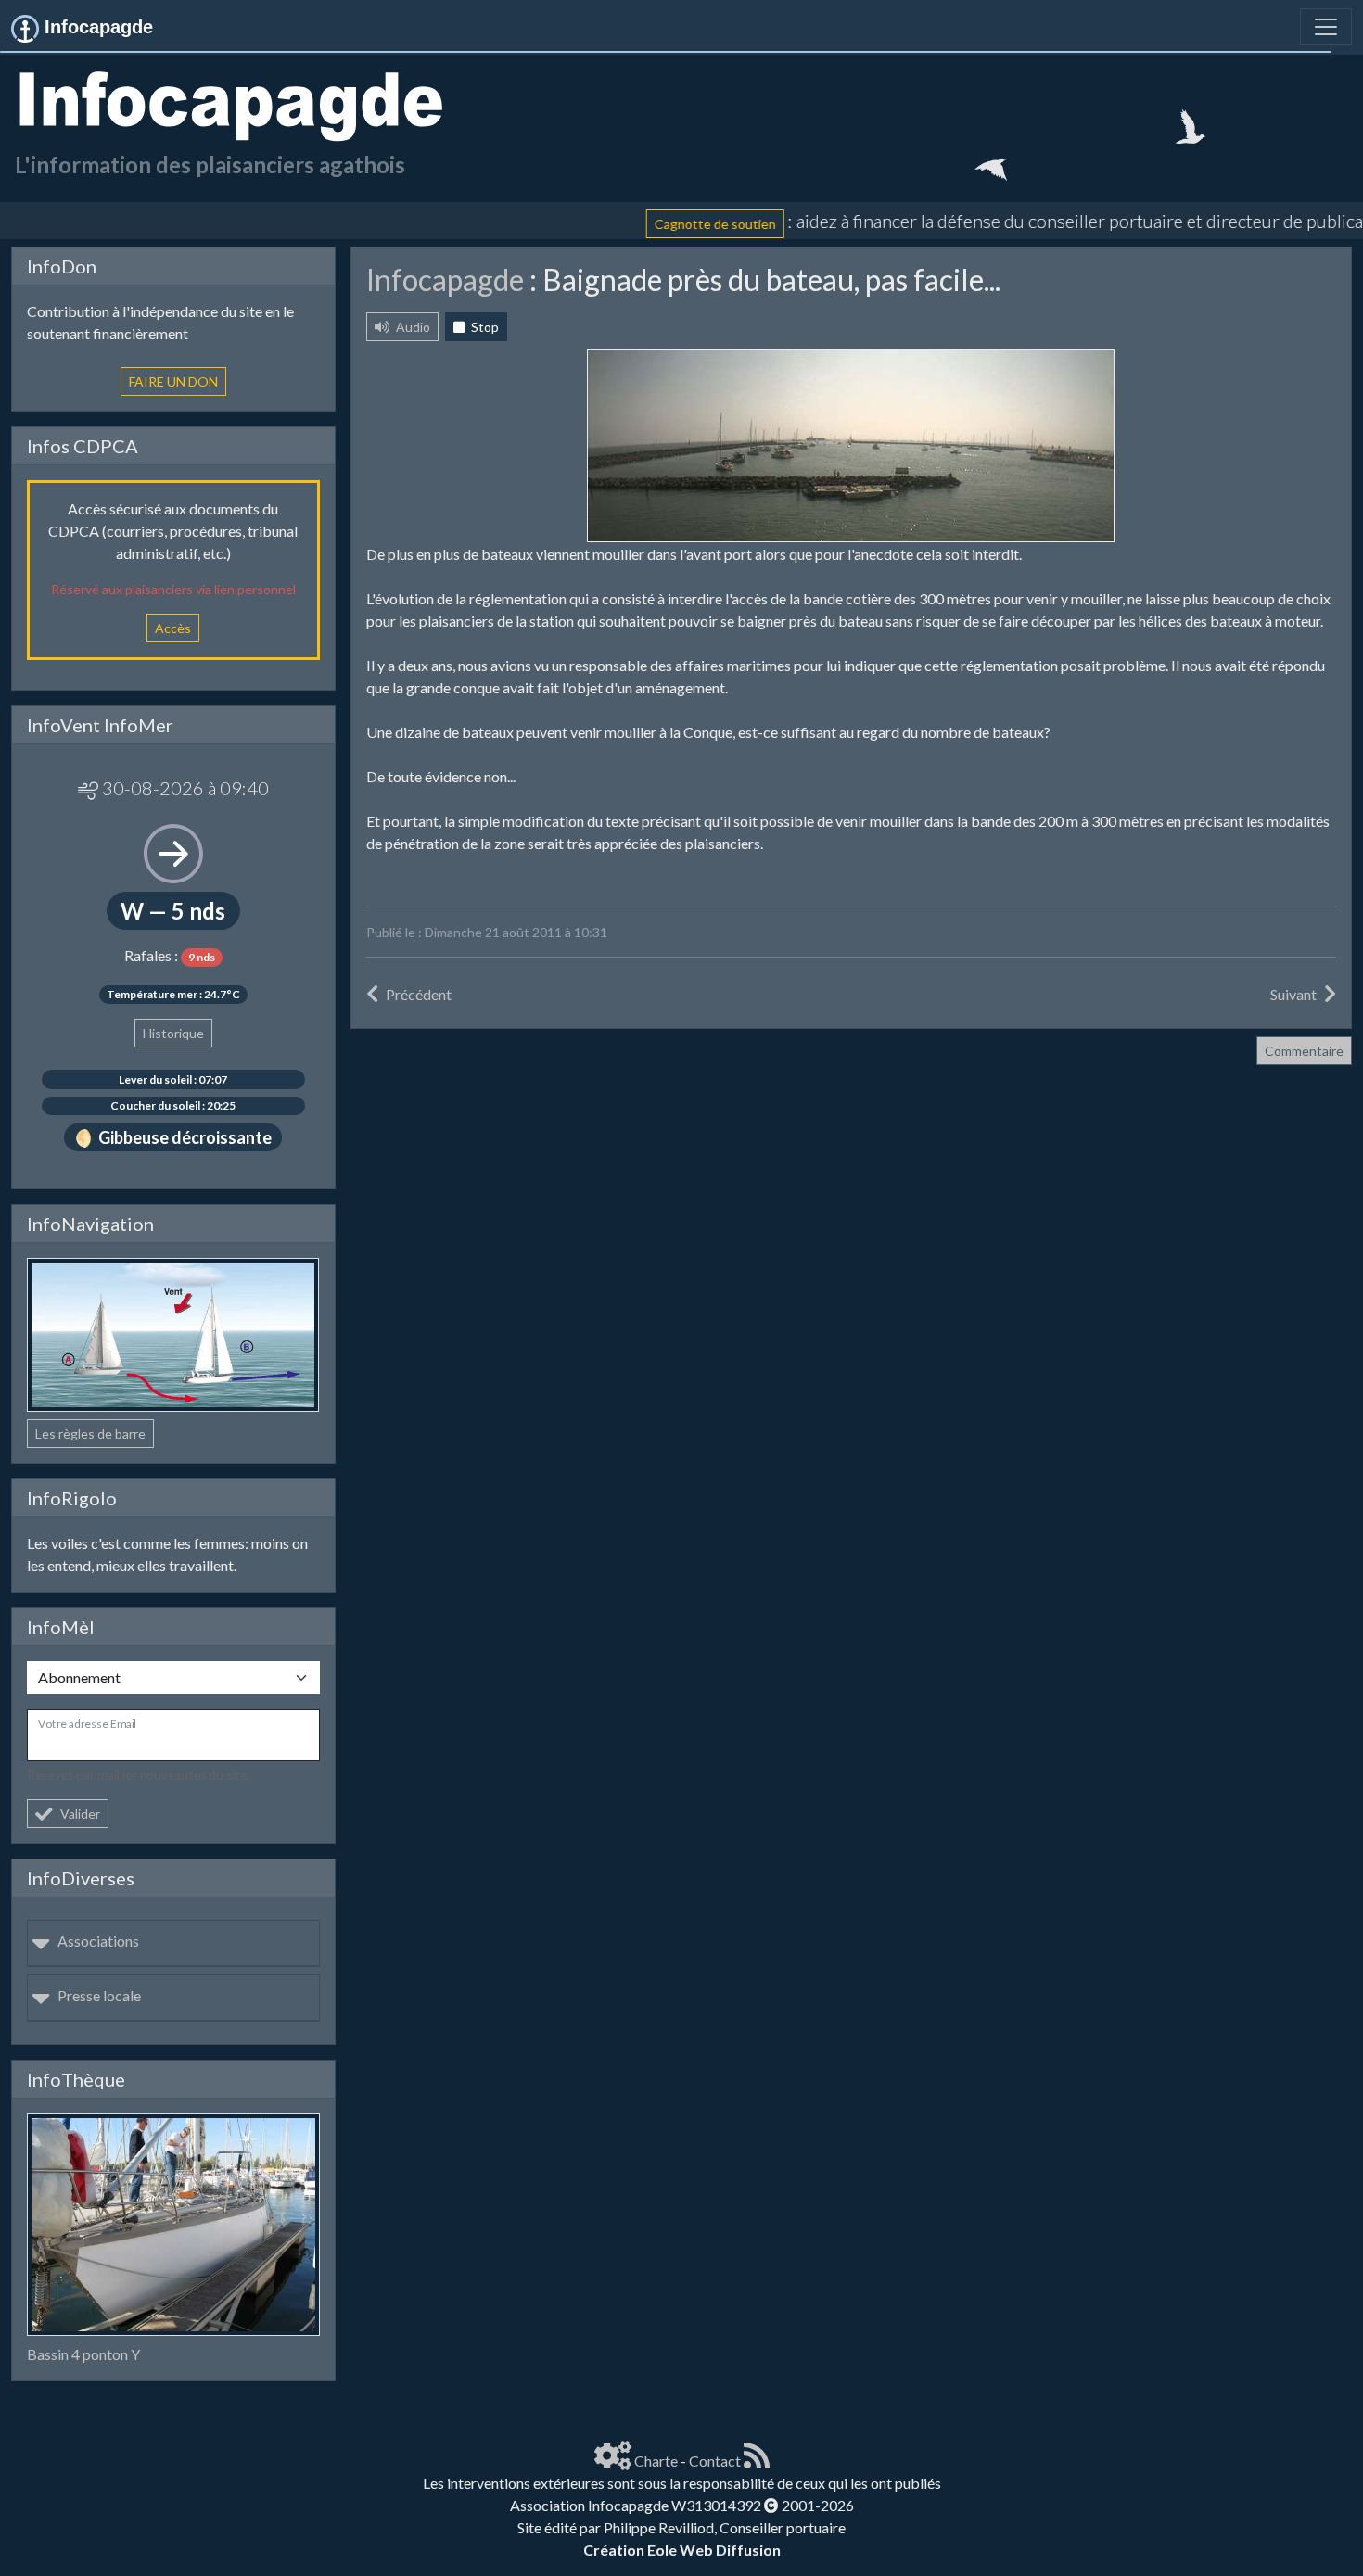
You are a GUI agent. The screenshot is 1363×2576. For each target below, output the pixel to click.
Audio (412, 327)
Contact (715, 2461)
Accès (173, 628)
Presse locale (99, 1995)
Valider (80, 1814)
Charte (656, 2461)
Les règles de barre (90, 1434)
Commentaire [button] (1304, 1051)
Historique (173, 1033)
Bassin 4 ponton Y (83, 2354)
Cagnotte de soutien (659, 223)
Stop (484, 327)
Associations (98, 1941)
